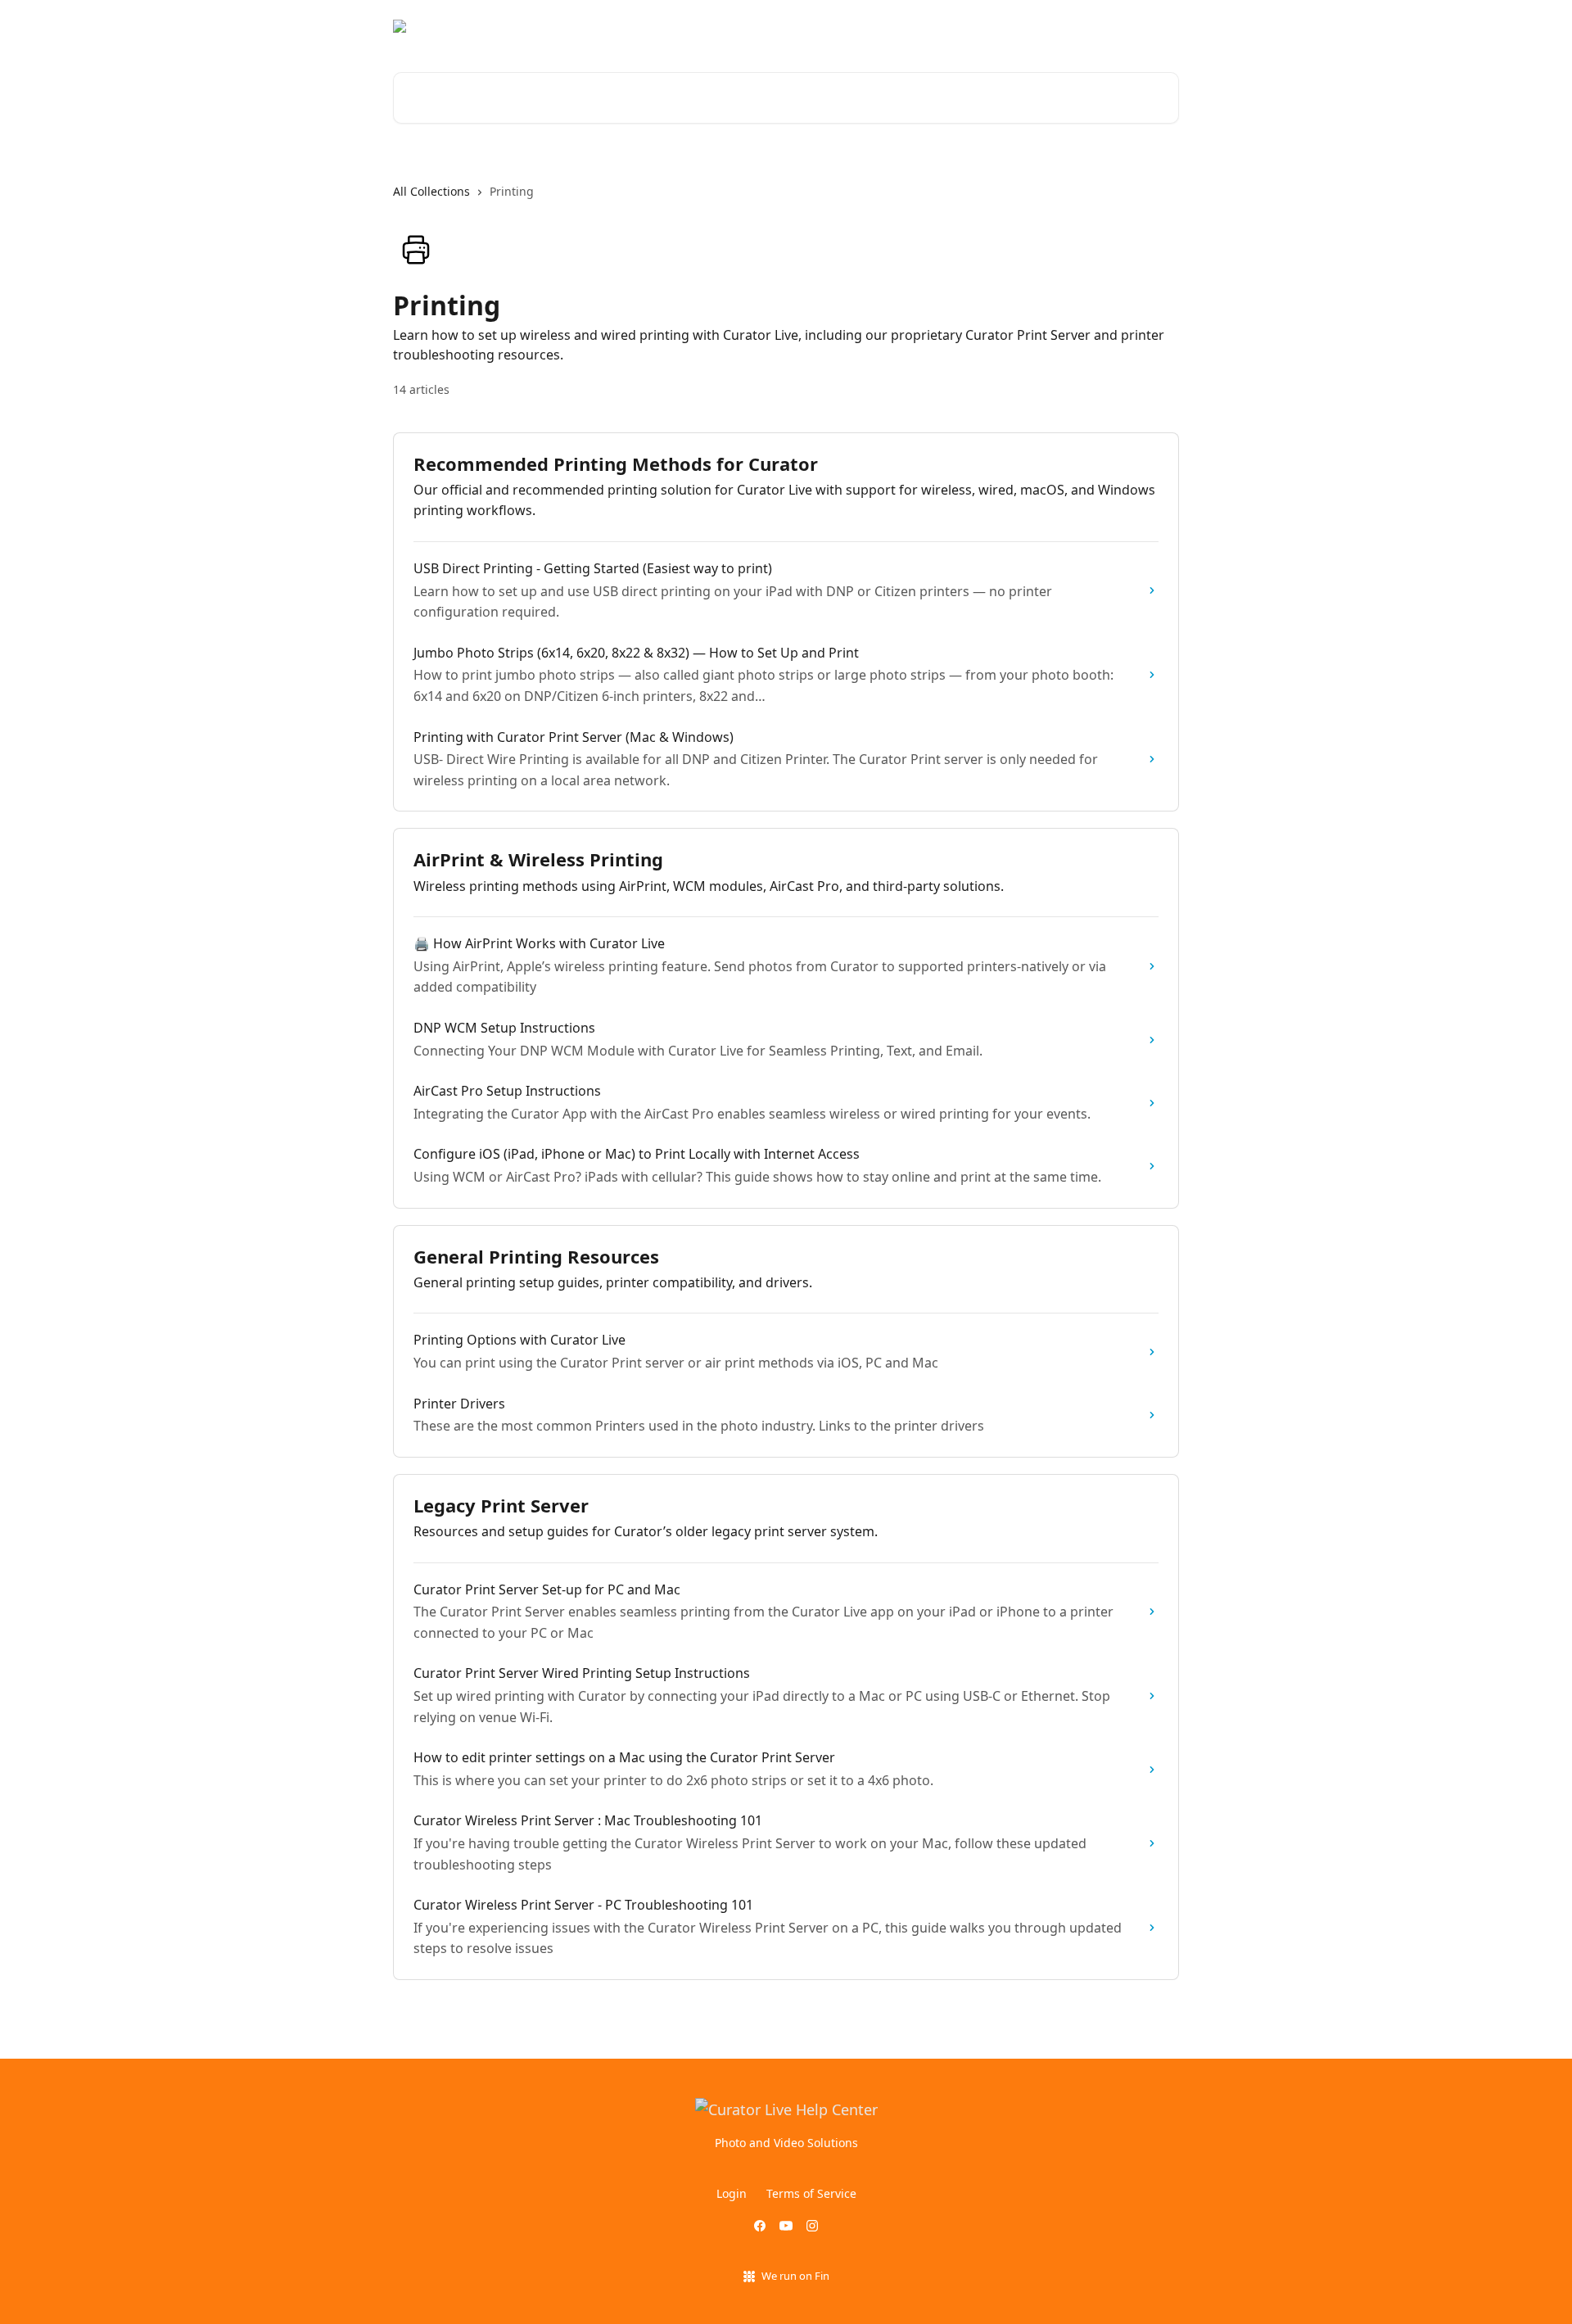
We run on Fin (795, 2276)
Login (1047, 26)
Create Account (1126, 26)
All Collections (431, 191)
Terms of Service (811, 2193)
